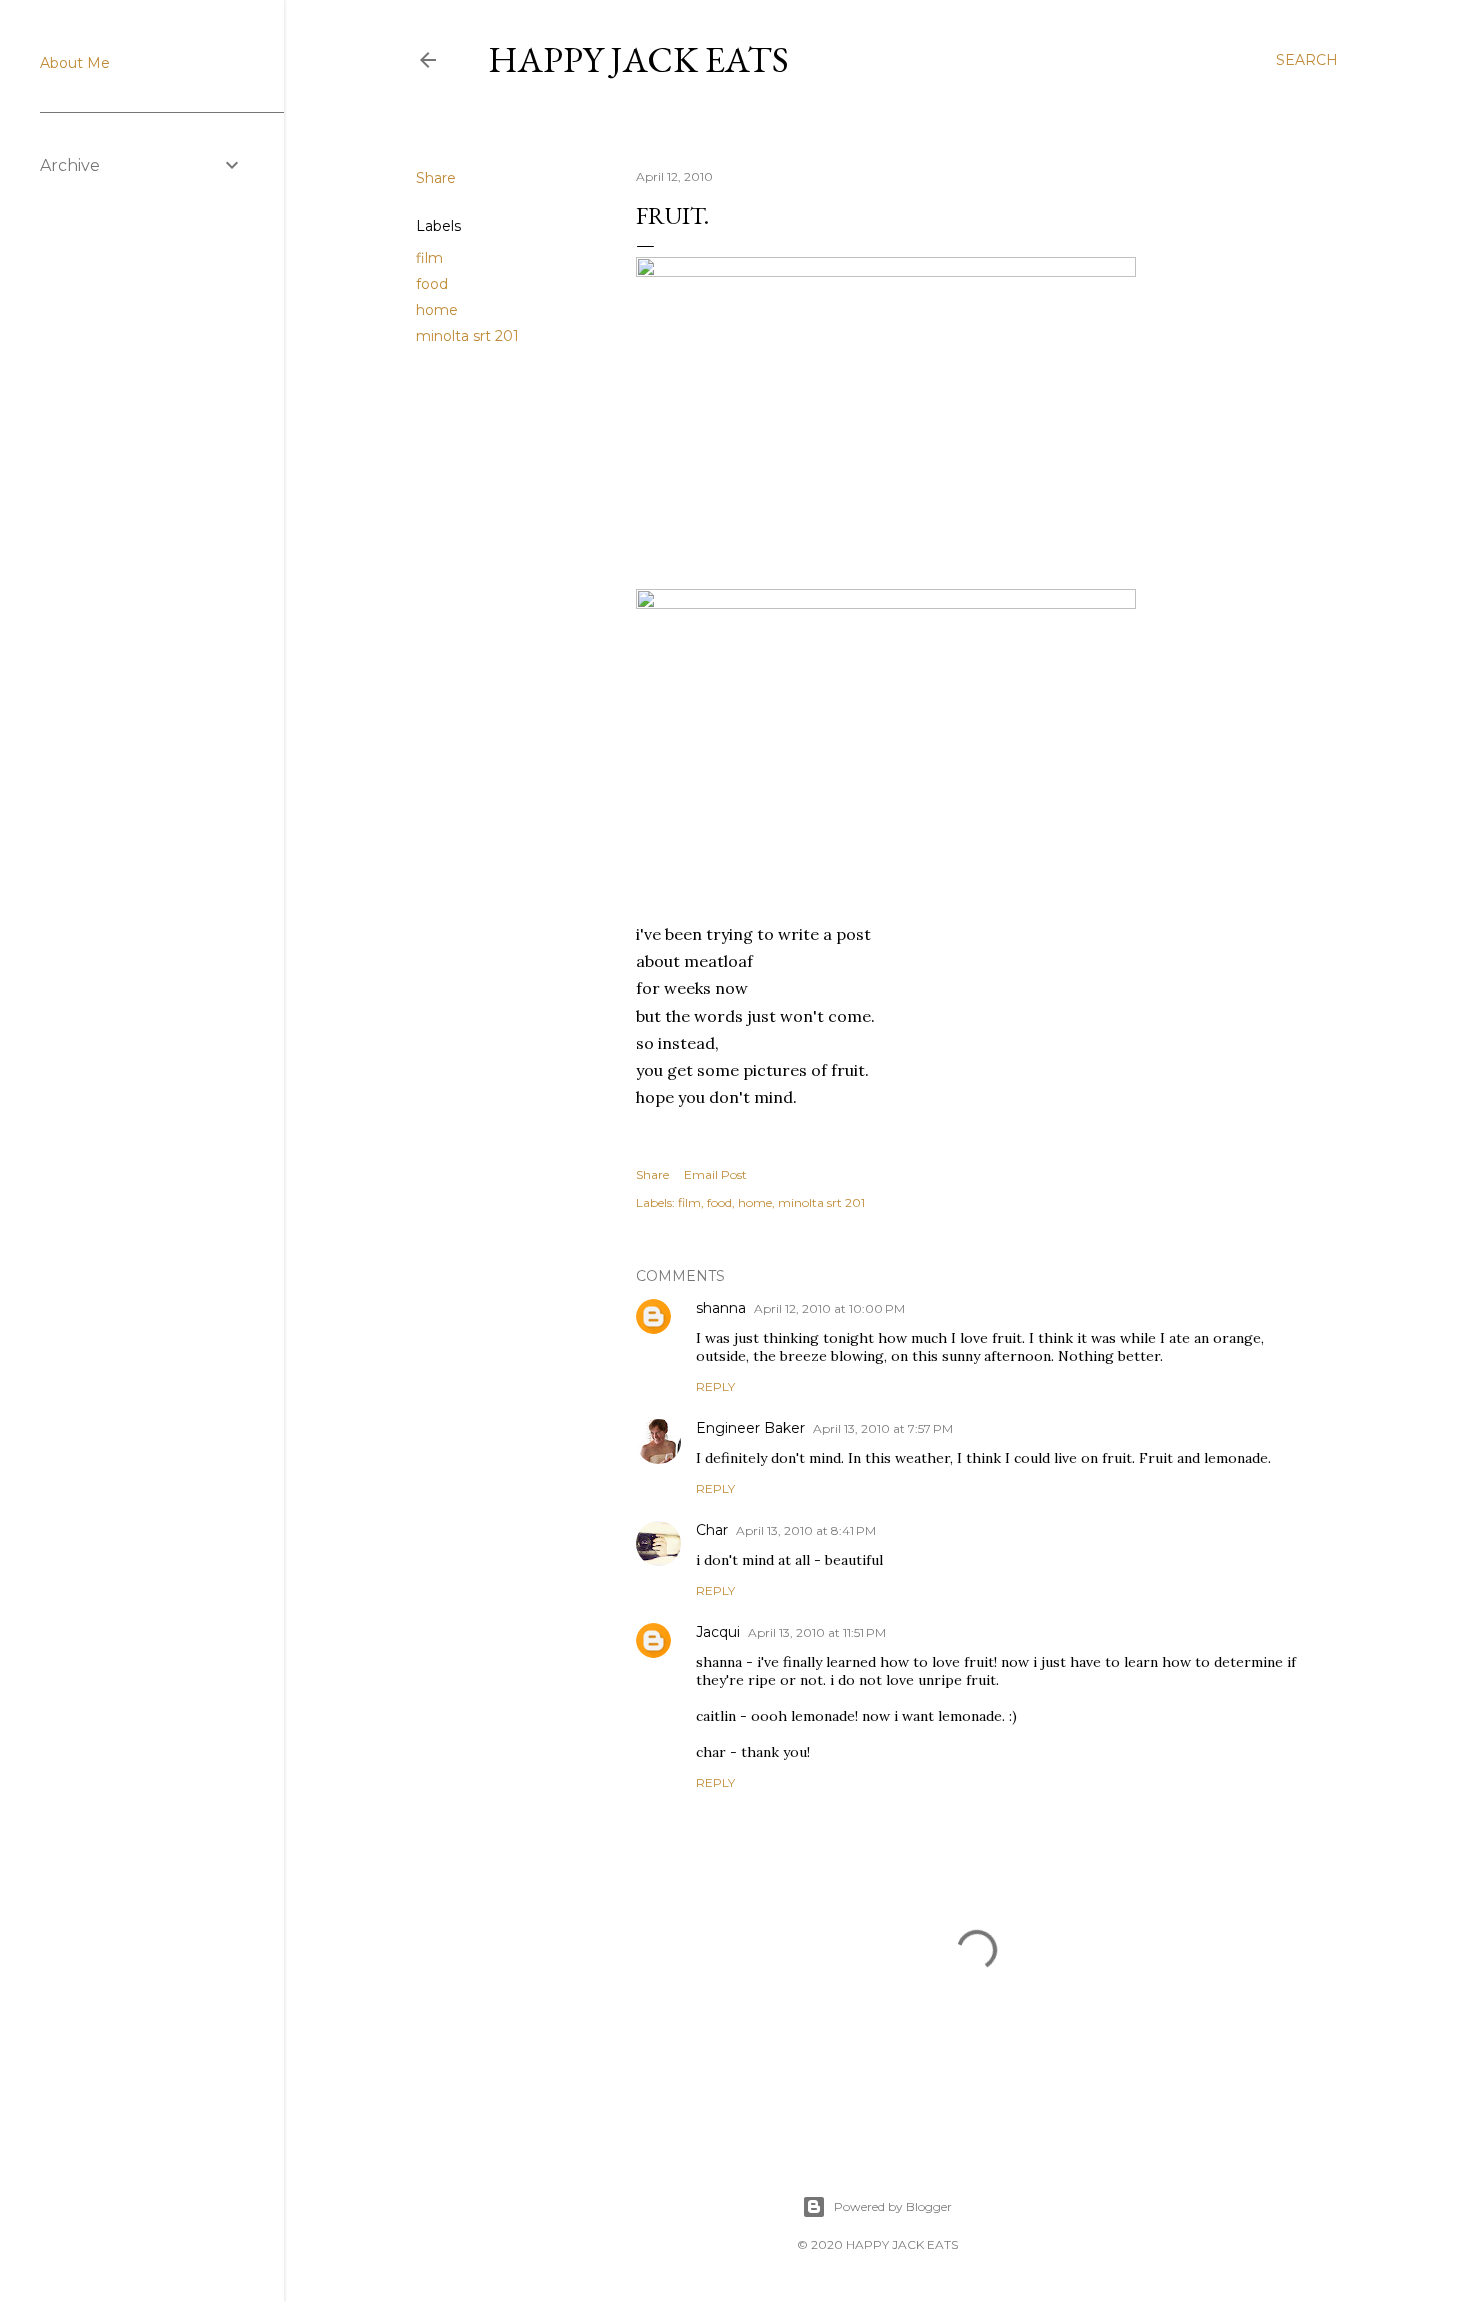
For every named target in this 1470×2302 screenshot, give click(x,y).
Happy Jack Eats (638, 59)
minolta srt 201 (467, 336)
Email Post (715, 1174)
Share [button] (436, 178)
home (437, 310)
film (429, 258)
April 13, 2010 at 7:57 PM (883, 1428)
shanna (721, 1308)
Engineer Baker (750, 1428)
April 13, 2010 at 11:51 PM (817, 1632)
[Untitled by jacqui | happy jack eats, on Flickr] (886, 271)
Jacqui (718, 1632)
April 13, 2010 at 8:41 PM (806, 1530)
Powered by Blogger (893, 2206)
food (432, 284)
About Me (75, 63)
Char (712, 1530)
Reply (715, 1386)
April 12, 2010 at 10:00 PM (829, 1308)
